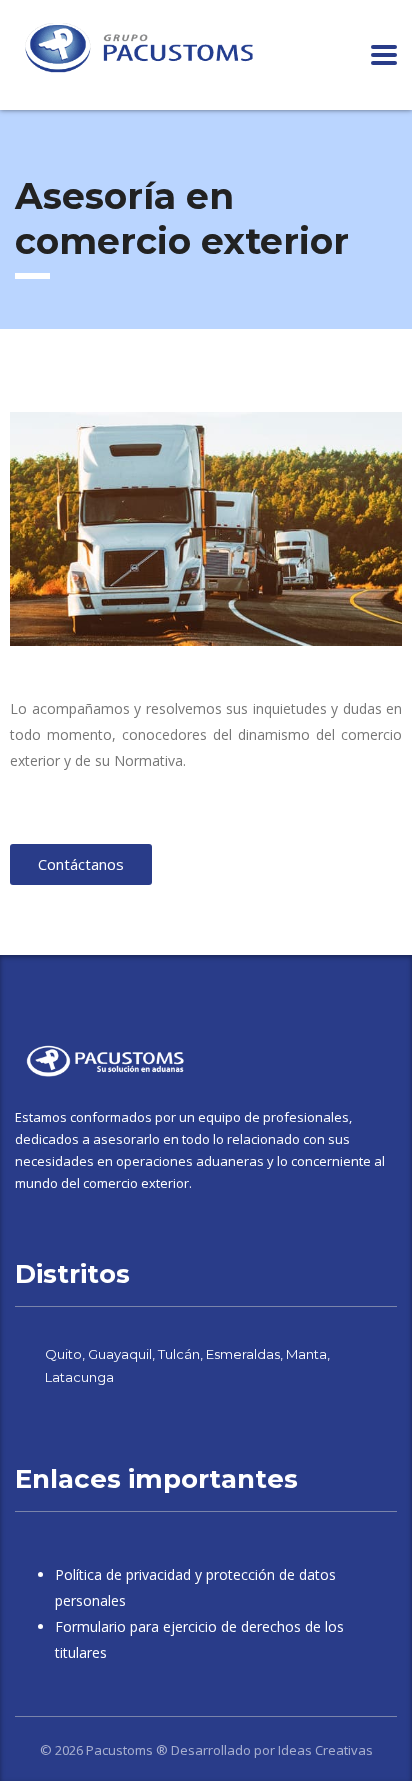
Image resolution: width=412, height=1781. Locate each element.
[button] (29, 528)
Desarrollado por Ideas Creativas (272, 1750)
